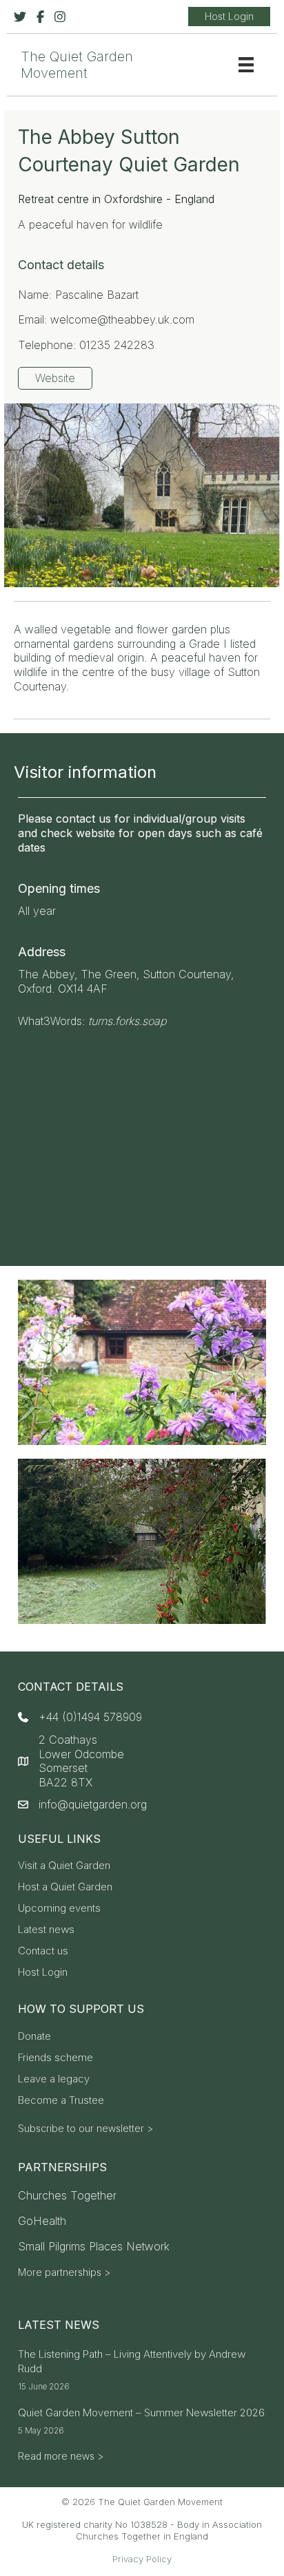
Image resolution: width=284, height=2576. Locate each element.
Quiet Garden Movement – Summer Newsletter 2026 (141, 2413)
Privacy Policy (142, 2559)
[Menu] (246, 65)
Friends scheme (55, 2058)
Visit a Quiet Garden (64, 1866)
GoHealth (42, 2221)
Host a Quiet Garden (65, 1887)
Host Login (43, 1973)
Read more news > (61, 2456)
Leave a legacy (54, 2079)
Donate (34, 2037)
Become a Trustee (61, 2101)
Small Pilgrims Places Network (94, 2246)
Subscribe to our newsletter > (85, 2128)
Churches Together (67, 2195)
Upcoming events (59, 1909)
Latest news (46, 1930)
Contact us (43, 1951)
